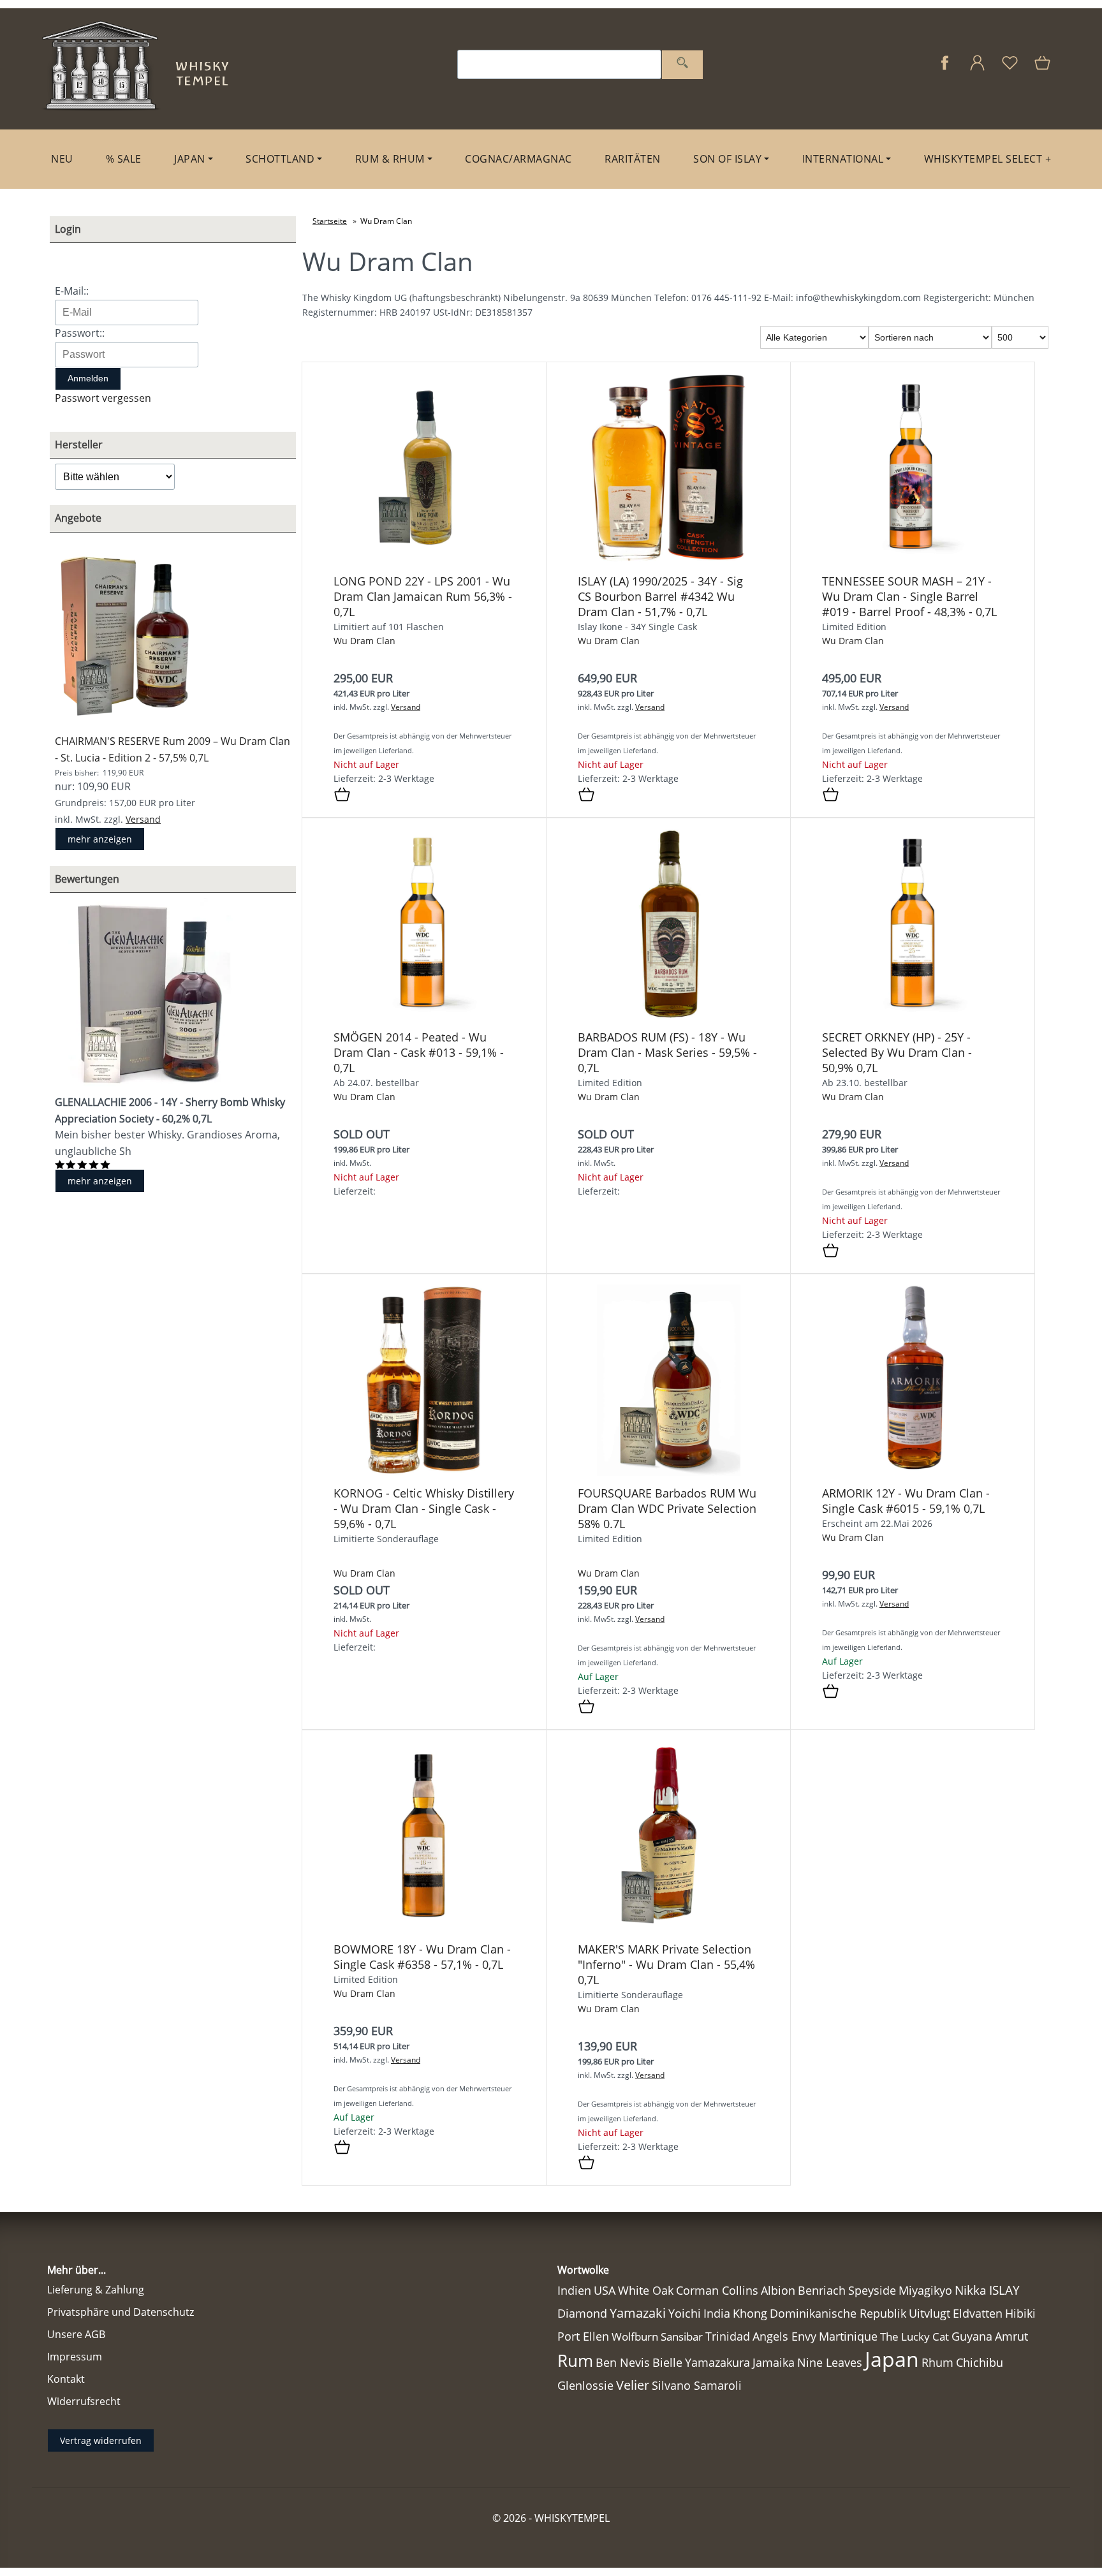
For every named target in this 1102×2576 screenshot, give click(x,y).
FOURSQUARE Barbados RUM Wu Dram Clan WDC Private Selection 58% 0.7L (667, 1508)
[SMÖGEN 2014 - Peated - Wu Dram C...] (424, 1016)
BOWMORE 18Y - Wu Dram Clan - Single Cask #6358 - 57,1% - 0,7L (422, 1957)
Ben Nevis (623, 2362)
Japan (892, 2359)
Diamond (582, 2313)
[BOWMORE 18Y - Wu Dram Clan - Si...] (424, 1928)
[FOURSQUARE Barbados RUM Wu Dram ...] (669, 1472)
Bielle (667, 2362)
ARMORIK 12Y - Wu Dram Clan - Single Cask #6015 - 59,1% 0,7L (906, 1501)
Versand (143, 819)
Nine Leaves (830, 2362)
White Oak (646, 2290)
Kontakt (66, 2379)
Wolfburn (635, 2337)
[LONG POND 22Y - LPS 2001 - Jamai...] (424, 560)
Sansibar (682, 2337)
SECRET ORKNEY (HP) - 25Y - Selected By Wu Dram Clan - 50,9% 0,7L (897, 1052)
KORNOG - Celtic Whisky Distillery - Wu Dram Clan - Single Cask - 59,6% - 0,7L (424, 1508)
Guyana (972, 2336)
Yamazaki (638, 2313)
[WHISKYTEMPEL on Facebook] (945, 69)
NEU (62, 159)
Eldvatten (978, 2313)
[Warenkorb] (1044, 69)
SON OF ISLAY (727, 159)
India (717, 2313)
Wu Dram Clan (364, 641)
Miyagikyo (925, 2290)
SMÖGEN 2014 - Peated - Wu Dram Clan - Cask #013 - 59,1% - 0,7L (419, 1052)
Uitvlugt (929, 2313)
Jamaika (774, 2362)
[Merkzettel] (1010, 69)
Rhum (937, 2362)
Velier (633, 2385)
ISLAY (1004, 2290)
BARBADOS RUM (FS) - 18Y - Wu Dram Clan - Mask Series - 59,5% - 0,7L (667, 1052)
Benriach (822, 2290)
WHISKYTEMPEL (572, 2518)
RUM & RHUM (390, 159)
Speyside (872, 2290)
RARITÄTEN (633, 159)
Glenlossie (585, 2385)
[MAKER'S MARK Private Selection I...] (669, 1928)
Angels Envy (784, 2336)
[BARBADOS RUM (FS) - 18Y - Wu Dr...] (668, 1016)
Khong (750, 2313)
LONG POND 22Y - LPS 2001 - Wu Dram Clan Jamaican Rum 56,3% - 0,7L (423, 596)
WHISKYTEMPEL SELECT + (988, 159)
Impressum (75, 2357)
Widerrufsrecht (84, 2401)
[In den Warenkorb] (342, 795)
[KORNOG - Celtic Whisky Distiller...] (424, 1472)
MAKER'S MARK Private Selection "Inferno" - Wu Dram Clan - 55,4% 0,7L (666, 1964)
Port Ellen (583, 2336)
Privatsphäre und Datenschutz (121, 2312)
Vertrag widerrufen (101, 2440)
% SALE (124, 159)
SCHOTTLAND (280, 159)
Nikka (971, 2290)
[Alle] (682, 65)
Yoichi (685, 2313)
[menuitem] (62, 159)
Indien (574, 2290)
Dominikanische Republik (838, 2313)
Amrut (1011, 2336)
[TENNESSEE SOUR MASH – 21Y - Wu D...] (913, 560)
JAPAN (190, 159)
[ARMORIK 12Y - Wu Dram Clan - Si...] (913, 1472)
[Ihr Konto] (977, 69)
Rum (575, 2360)
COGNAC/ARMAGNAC (518, 159)
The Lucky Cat (915, 2337)
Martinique (848, 2336)
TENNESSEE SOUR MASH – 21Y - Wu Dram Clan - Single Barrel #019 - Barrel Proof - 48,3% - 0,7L (909, 596)
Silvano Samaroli (697, 2385)
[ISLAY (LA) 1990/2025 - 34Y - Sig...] (668, 560)
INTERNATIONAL (843, 159)
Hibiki (1020, 2313)
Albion (778, 2290)
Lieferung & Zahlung (96, 2290)
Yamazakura (717, 2362)
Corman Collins (717, 2290)
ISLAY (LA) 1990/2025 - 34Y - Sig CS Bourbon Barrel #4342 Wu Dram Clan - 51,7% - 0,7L (660, 596)
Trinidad (728, 2336)
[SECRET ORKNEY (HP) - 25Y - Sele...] (913, 1016)
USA (605, 2290)
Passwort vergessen (103, 398)
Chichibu (980, 2362)
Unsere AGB (76, 2334)
